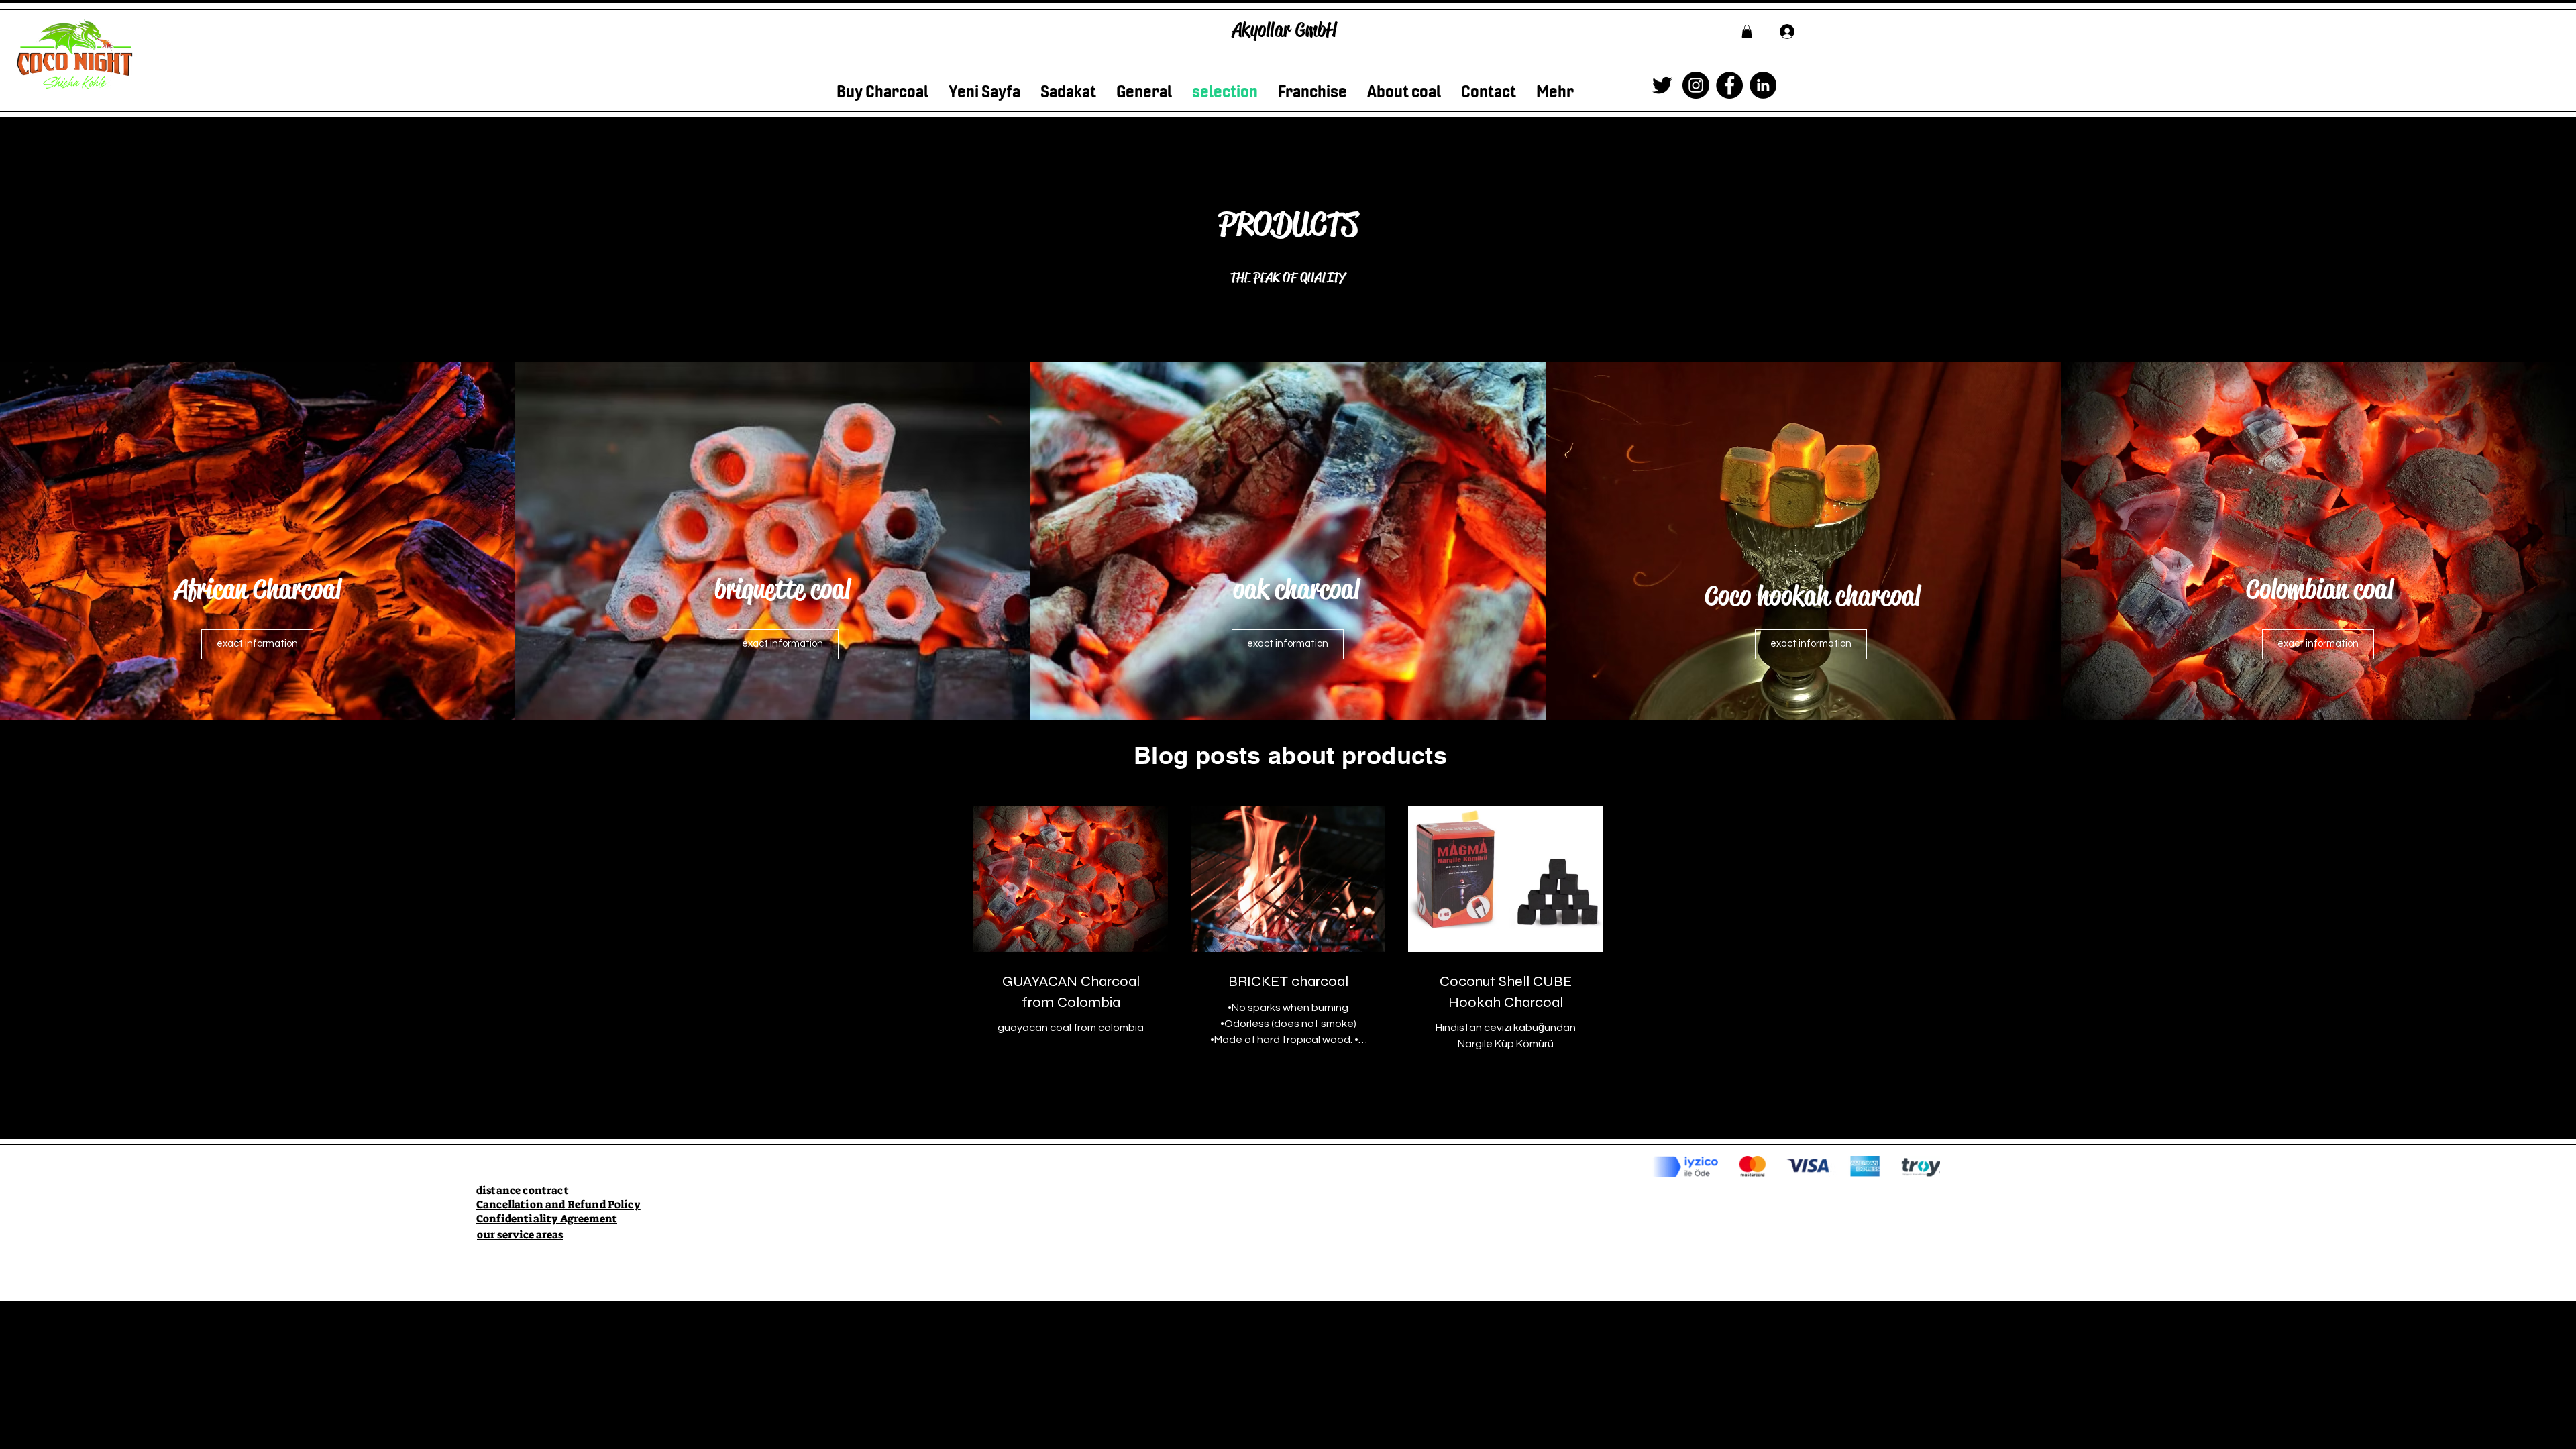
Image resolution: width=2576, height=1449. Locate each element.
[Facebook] (1729, 85)
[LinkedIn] (1763, 85)
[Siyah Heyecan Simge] (1662, 85)
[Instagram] (1696, 85)
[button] (1747, 31)
